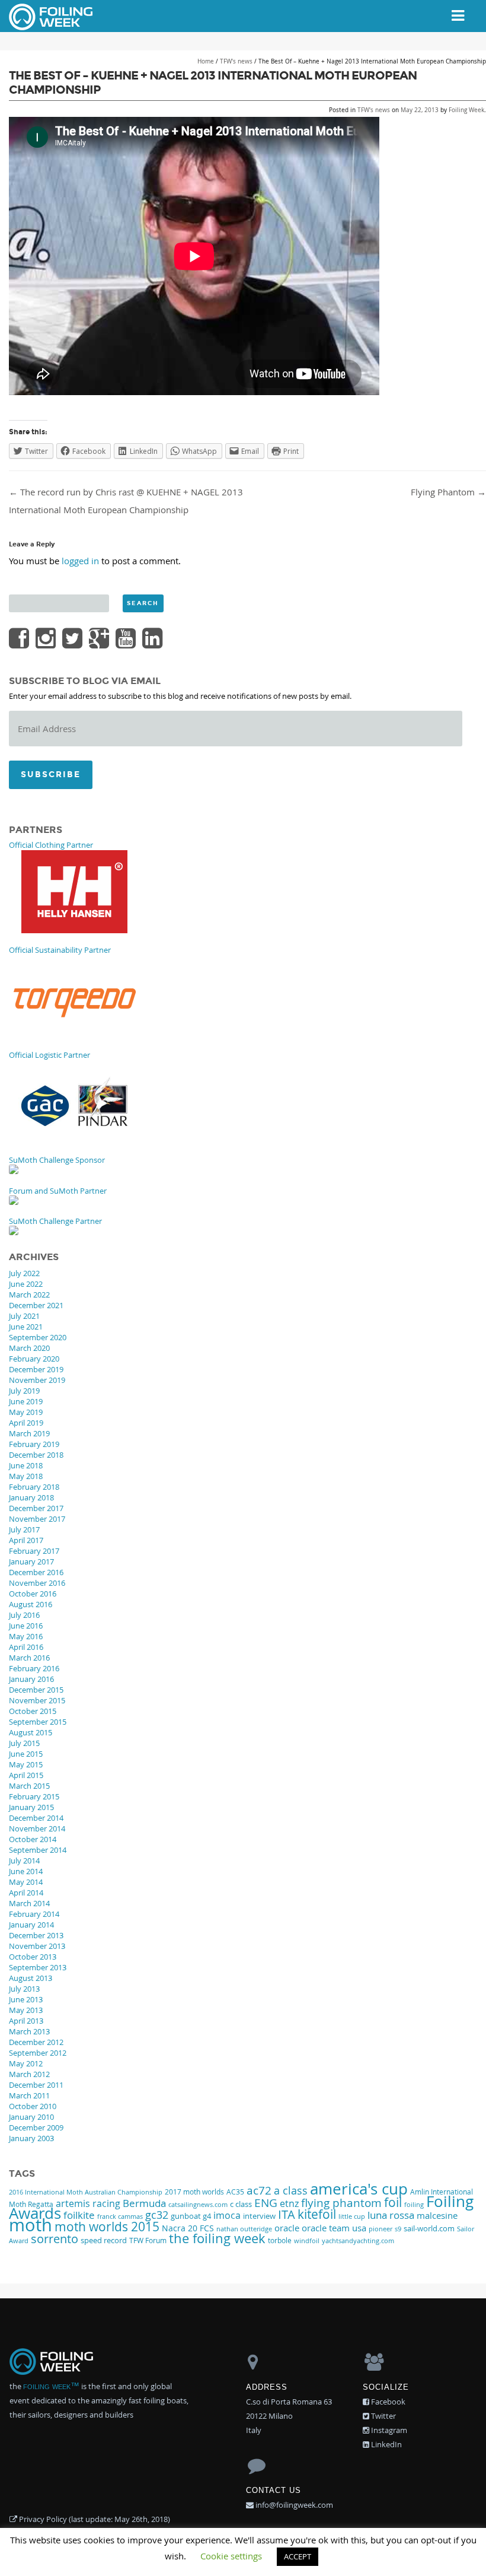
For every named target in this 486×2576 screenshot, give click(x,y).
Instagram (388, 2430)
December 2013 (36, 1935)
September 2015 (38, 1722)
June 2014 (26, 1871)
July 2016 (24, 1615)
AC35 (235, 2192)
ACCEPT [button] (298, 2556)
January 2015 (31, 1807)
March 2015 (29, 1786)
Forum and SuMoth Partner (58, 1191)
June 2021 (26, 1327)
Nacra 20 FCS (188, 2228)
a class (291, 2190)
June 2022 (26, 1284)
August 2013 (31, 1978)
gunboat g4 (191, 2216)
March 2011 (29, 2095)
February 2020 (34, 1359)
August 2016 (31, 1604)
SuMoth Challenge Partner (55, 1221)
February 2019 (34, 1444)
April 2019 (26, 1423)
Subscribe (51, 775)
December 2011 (36, 2085)
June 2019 (26, 1401)
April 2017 (26, 1540)
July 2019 (24, 1391)
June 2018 (26, 1465)
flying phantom (341, 2203)
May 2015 (26, 1764)
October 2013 (33, 1957)
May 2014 (26, 1882)
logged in (80, 561)
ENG (266, 2203)
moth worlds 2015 (107, 2227)
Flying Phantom (448, 492)
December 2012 (36, 2042)
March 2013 (29, 2031)
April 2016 (26, 1647)
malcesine (437, 2215)
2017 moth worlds (194, 2192)
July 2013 (24, 1989)
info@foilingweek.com (293, 2505)
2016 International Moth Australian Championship (86, 2192)
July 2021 (24, 1316)
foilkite (79, 2215)
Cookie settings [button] (231, 2556)
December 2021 (36, 1305)
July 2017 (24, 1529)
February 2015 (34, 1796)
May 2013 (26, 2010)
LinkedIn (386, 2444)
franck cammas (120, 2216)
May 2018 (26, 1476)
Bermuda (144, 2203)
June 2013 (26, 1999)
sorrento (55, 2239)
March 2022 (29, 1295)
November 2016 (37, 1583)
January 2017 (31, 1561)
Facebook (387, 2402)
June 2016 (26, 1626)
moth (31, 2225)
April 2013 (26, 2021)
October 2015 (33, 1711)
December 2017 (36, 1508)
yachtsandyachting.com (358, 2241)
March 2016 (29, 1658)
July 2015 (24, 1743)
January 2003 (31, 2138)
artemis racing (88, 2203)
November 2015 (37, 1700)
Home (206, 61)
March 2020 (29, 1348)
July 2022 (24, 1273)
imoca (227, 2215)
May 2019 (26, 1412)
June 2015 (26, 1754)
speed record (104, 2241)
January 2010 (31, 2117)
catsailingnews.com (198, 2204)
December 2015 (36, 1690)
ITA (287, 2214)
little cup (352, 2216)
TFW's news (236, 61)
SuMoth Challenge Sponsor (57, 1160)
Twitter (383, 2416)
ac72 (259, 2190)
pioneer (381, 2229)
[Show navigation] (458, 16)
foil (393, 2202)
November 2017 (37, 1519)
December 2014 (36, 1818)
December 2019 (36, 1369)
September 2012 (38, 2053)
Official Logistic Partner (49, 1055)
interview (259, 2216)
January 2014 (31, 1925)
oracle (287, 2228)
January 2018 (31, 1497)
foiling (414, 2204)
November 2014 (37, 1828)
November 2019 (37, 1380)
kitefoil (317, 2214)
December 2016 (36, 1572)
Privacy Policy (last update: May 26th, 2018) (94, 2519)
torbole (280, 2241)
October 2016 (33, 1594)
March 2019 (29, 1433)
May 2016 (26, 1636)
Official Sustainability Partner (60, 950)
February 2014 (34, 1914)
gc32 (157, 2215)
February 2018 (34, 1487)
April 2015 (26, 1775)
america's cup (359, 2189)
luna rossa (391, 2215)
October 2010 (33, 2106)
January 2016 (31, 1679)
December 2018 (36, 1455)
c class (241, 2204)
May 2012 (26, 2063)
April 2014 (26, 1893)
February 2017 (34, 1551)
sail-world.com (429, 2229)
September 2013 (38, 1967)
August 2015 (31, 1732)
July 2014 (24, 1861)
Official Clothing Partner (51, 845)
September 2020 (38, 1337)
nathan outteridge (244, 2229)
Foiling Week (466, 110)
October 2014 (33, 1839)
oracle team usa (334, 2228)
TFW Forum (148, 2241)
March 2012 (29, 2074)
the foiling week (217, 2238)
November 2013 (37, 1946)
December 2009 (36, 2127)
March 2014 (29, 1903)
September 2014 (38, 1850)
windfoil (307, 2241)
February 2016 (34, 1668)
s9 (398, 2229)
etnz (289, 2203)
